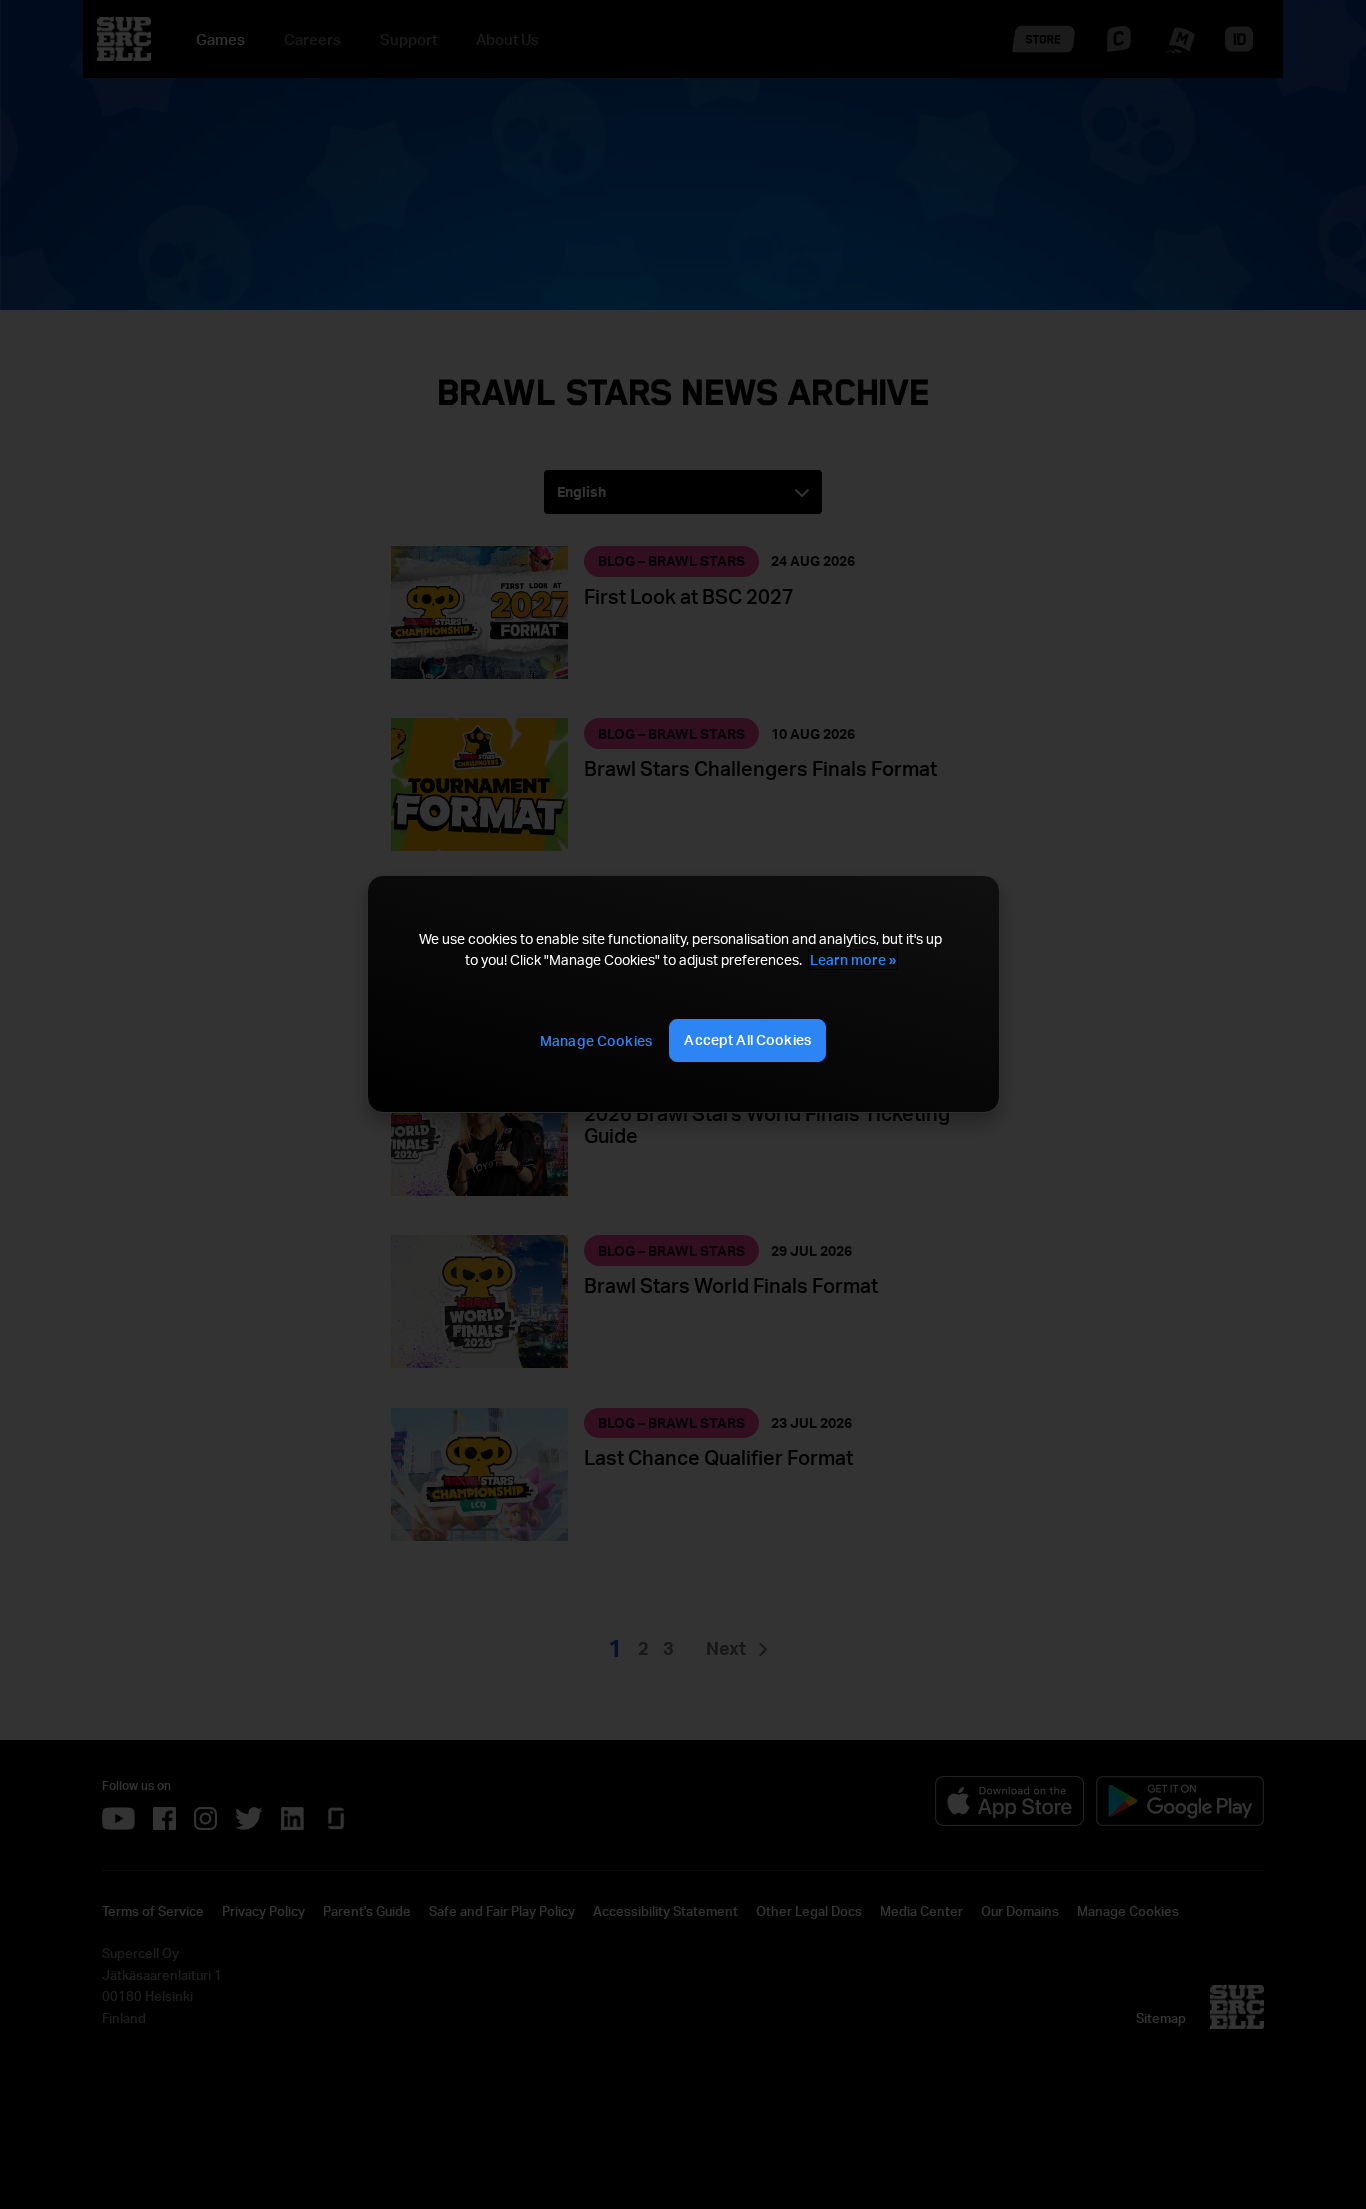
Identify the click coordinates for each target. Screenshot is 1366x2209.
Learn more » (853, 959)
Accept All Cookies (747, 1039)
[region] (683, 994)
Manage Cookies (596, 1040)
